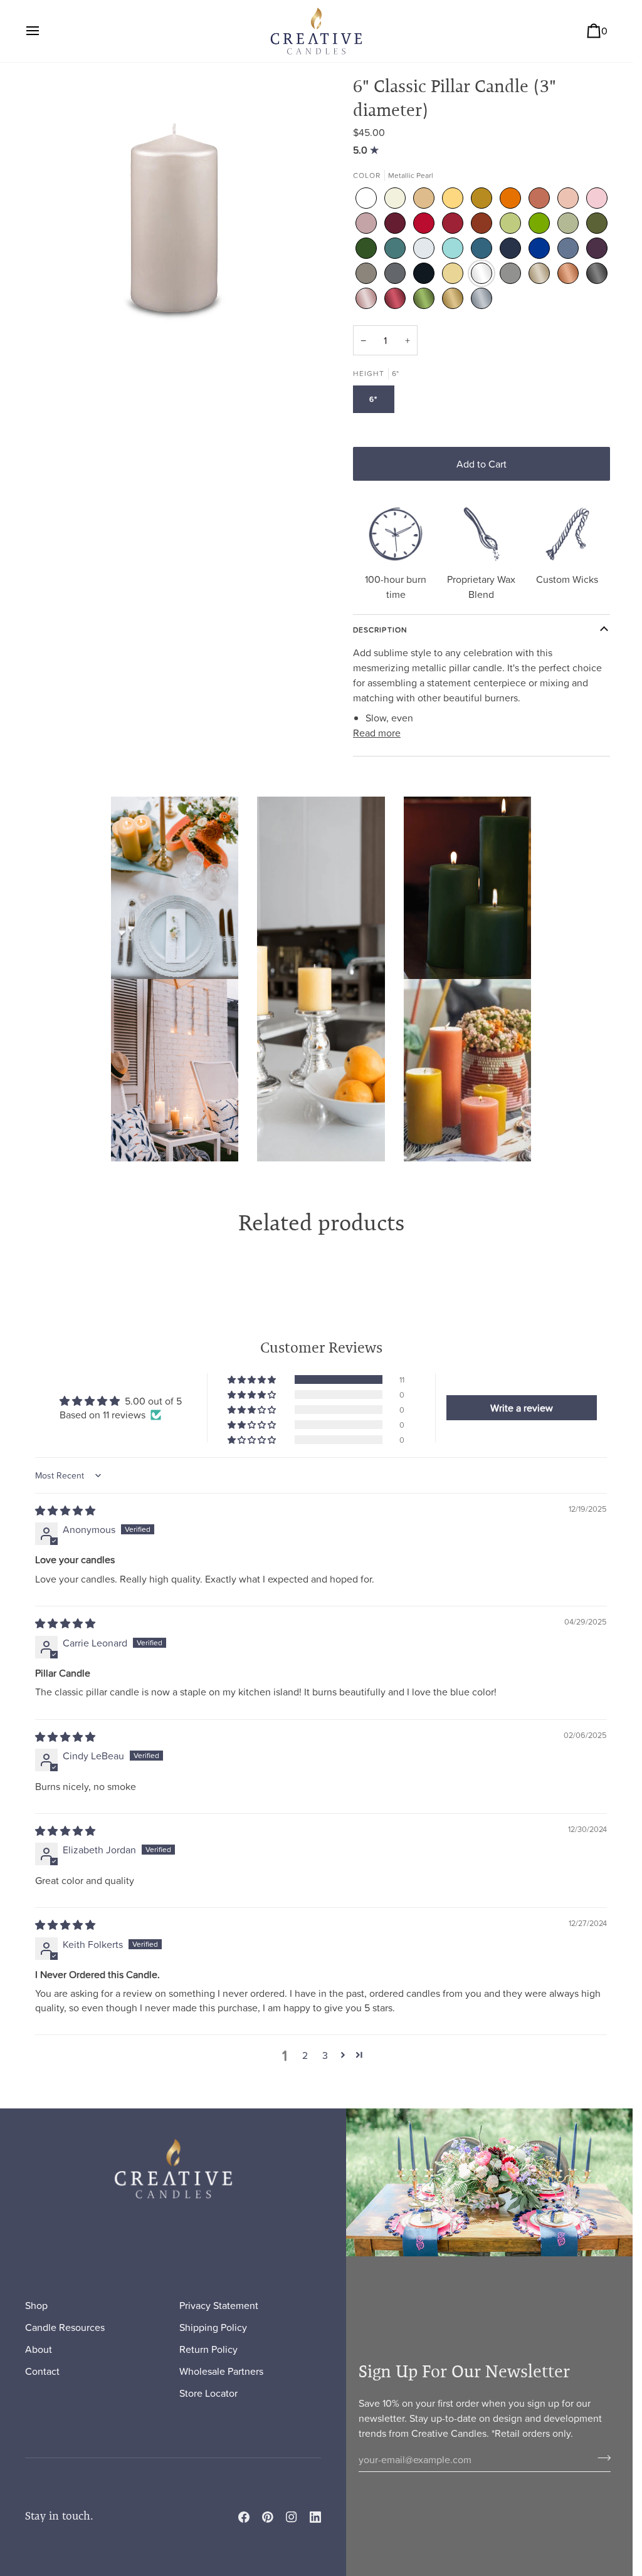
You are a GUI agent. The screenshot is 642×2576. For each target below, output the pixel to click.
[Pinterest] (268, 2517)
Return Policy (208, 2349)
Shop (36, 2305)
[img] (367, 150)
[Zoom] (173, 222)
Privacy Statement (219, 2305)
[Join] (600, 2458)
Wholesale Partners (221, 2371)
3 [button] (325, 2055)
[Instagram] (292, 2517)
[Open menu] (44, 31)
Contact (42, 2371)
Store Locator (208, 2393)
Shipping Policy (213, 2327)
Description (380, 630)
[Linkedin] (315, 2517)
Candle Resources (65, 2327)
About (39, 2349)
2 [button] (305, 2055)
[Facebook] (244, 2517)
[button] (253, 1380)
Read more (377, 733)
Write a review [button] (522, 1408)
